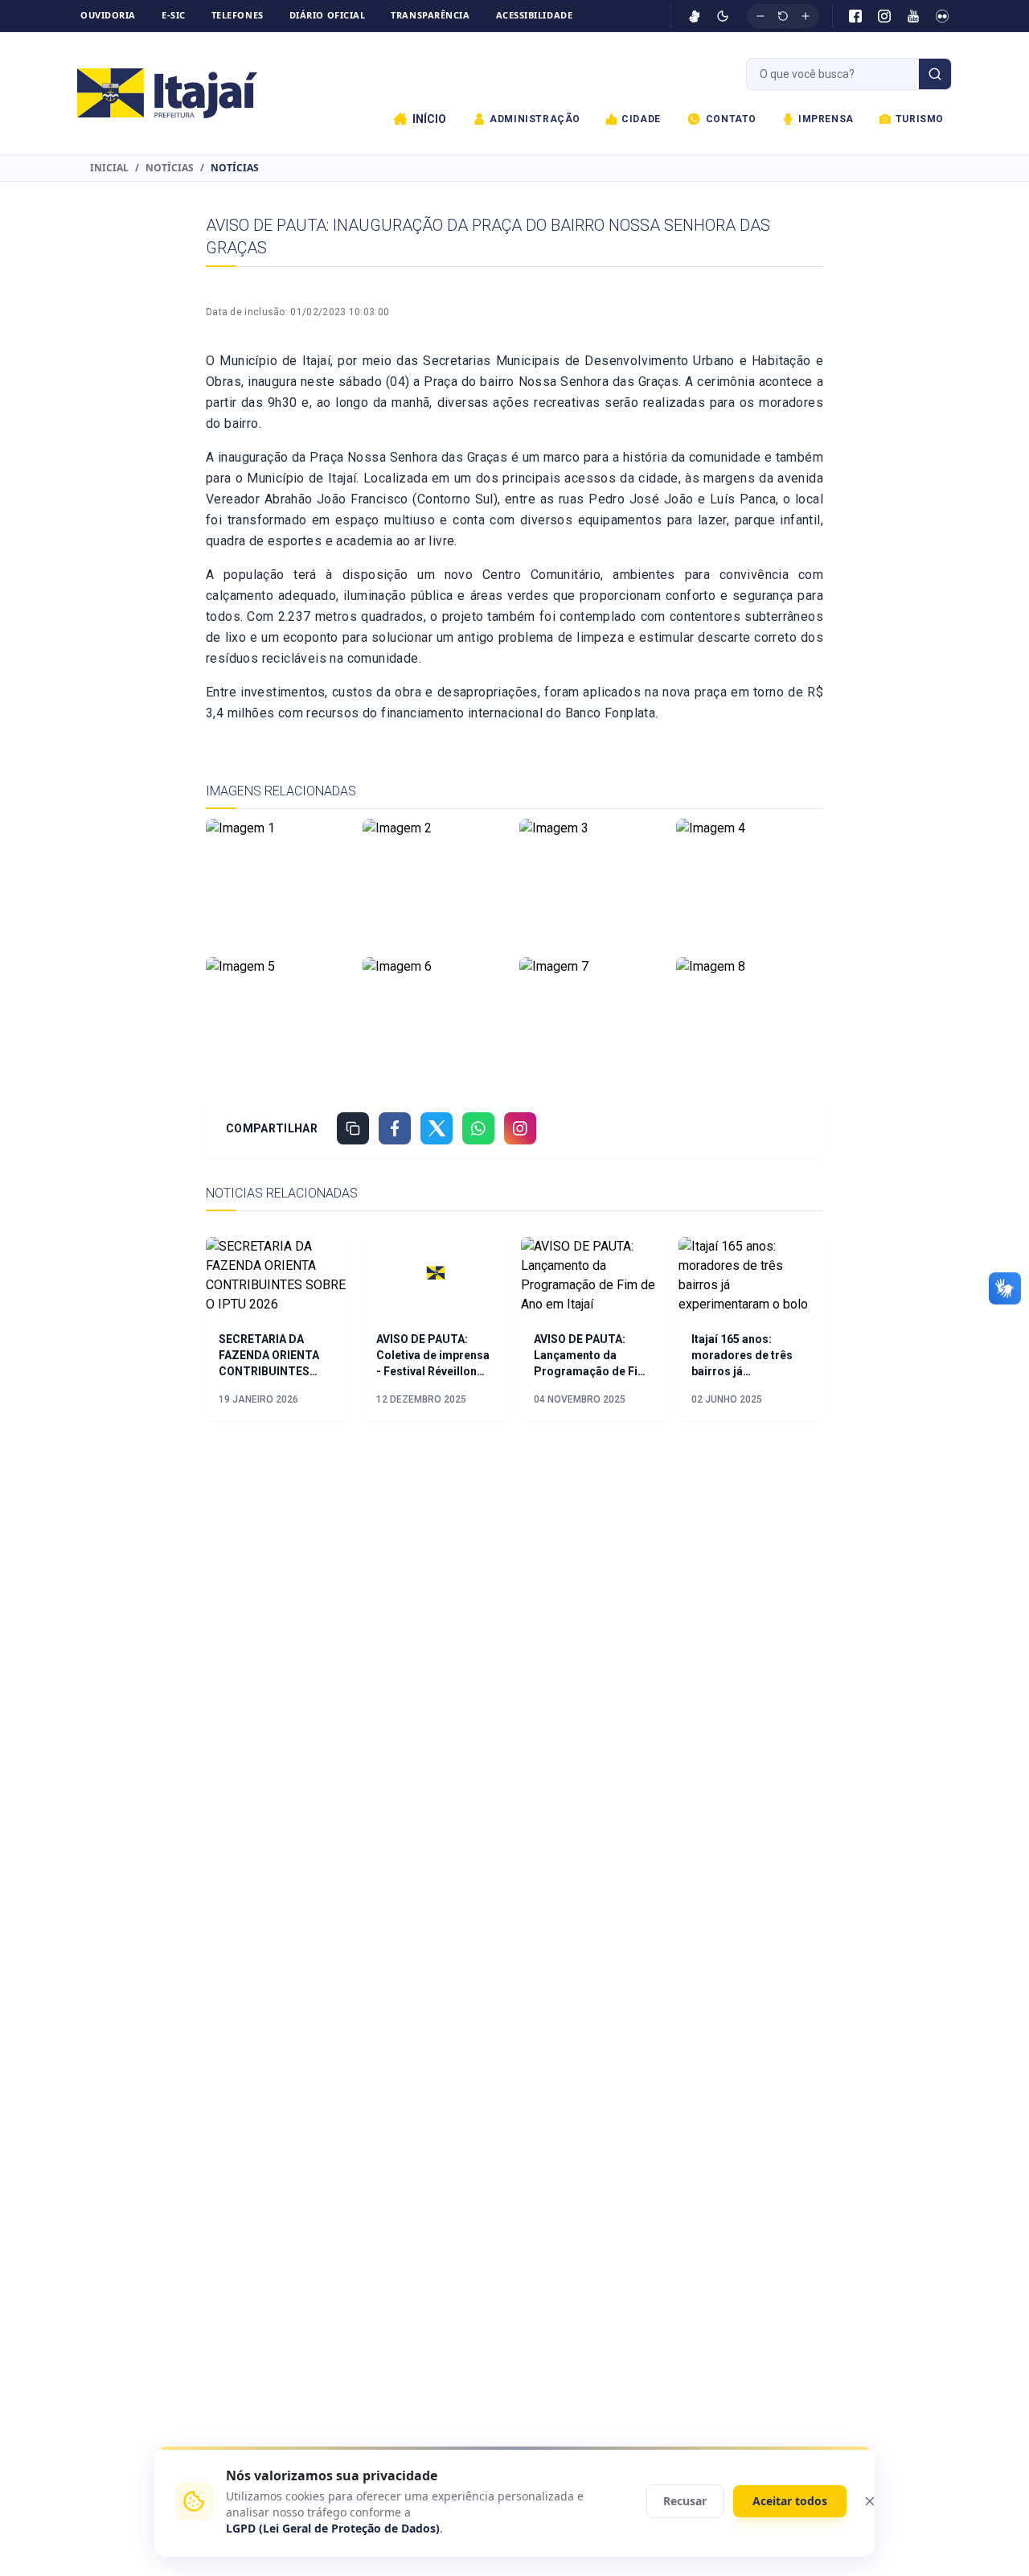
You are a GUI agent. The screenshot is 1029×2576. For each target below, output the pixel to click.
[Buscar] (935, 74)
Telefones (238, 15)
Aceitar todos (790, 2501)
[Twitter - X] (437, 1128)
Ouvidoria (108, 15)
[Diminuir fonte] (760, 16)
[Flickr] (942, 16)
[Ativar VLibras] (695, 16)
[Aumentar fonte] (806, 16)
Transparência (430, 15)
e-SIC (174, 15)
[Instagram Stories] (520, 1128)
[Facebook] (855, 16)
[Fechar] (870, 2501)
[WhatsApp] (478, 1128)
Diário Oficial (328, 15)
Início (429, 119)
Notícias (170, 168)
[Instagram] (884, 16)
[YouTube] (913, 16)
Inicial (109, 168)
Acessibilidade (535, 15)
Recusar (685, 2501)
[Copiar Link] (353, 1128)
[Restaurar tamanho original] (783, 16)
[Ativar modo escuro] (723, 16)
